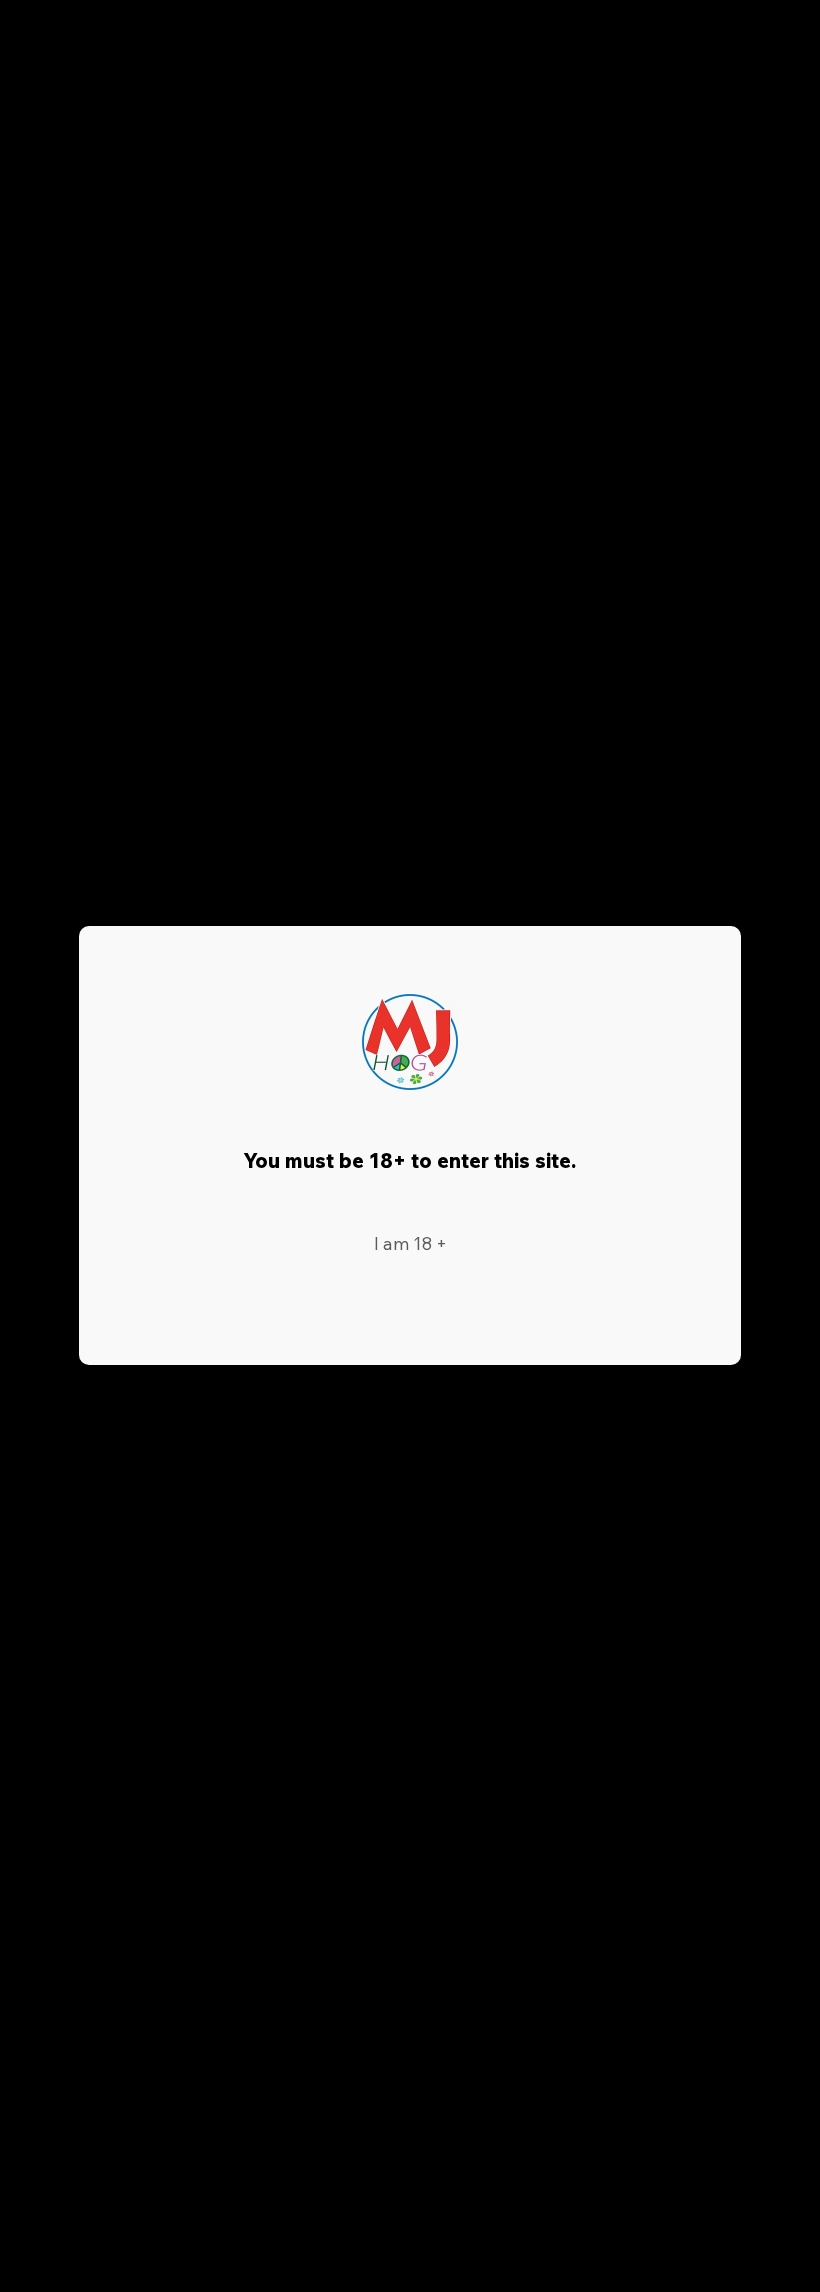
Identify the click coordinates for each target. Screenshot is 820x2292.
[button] (410, 1245)
